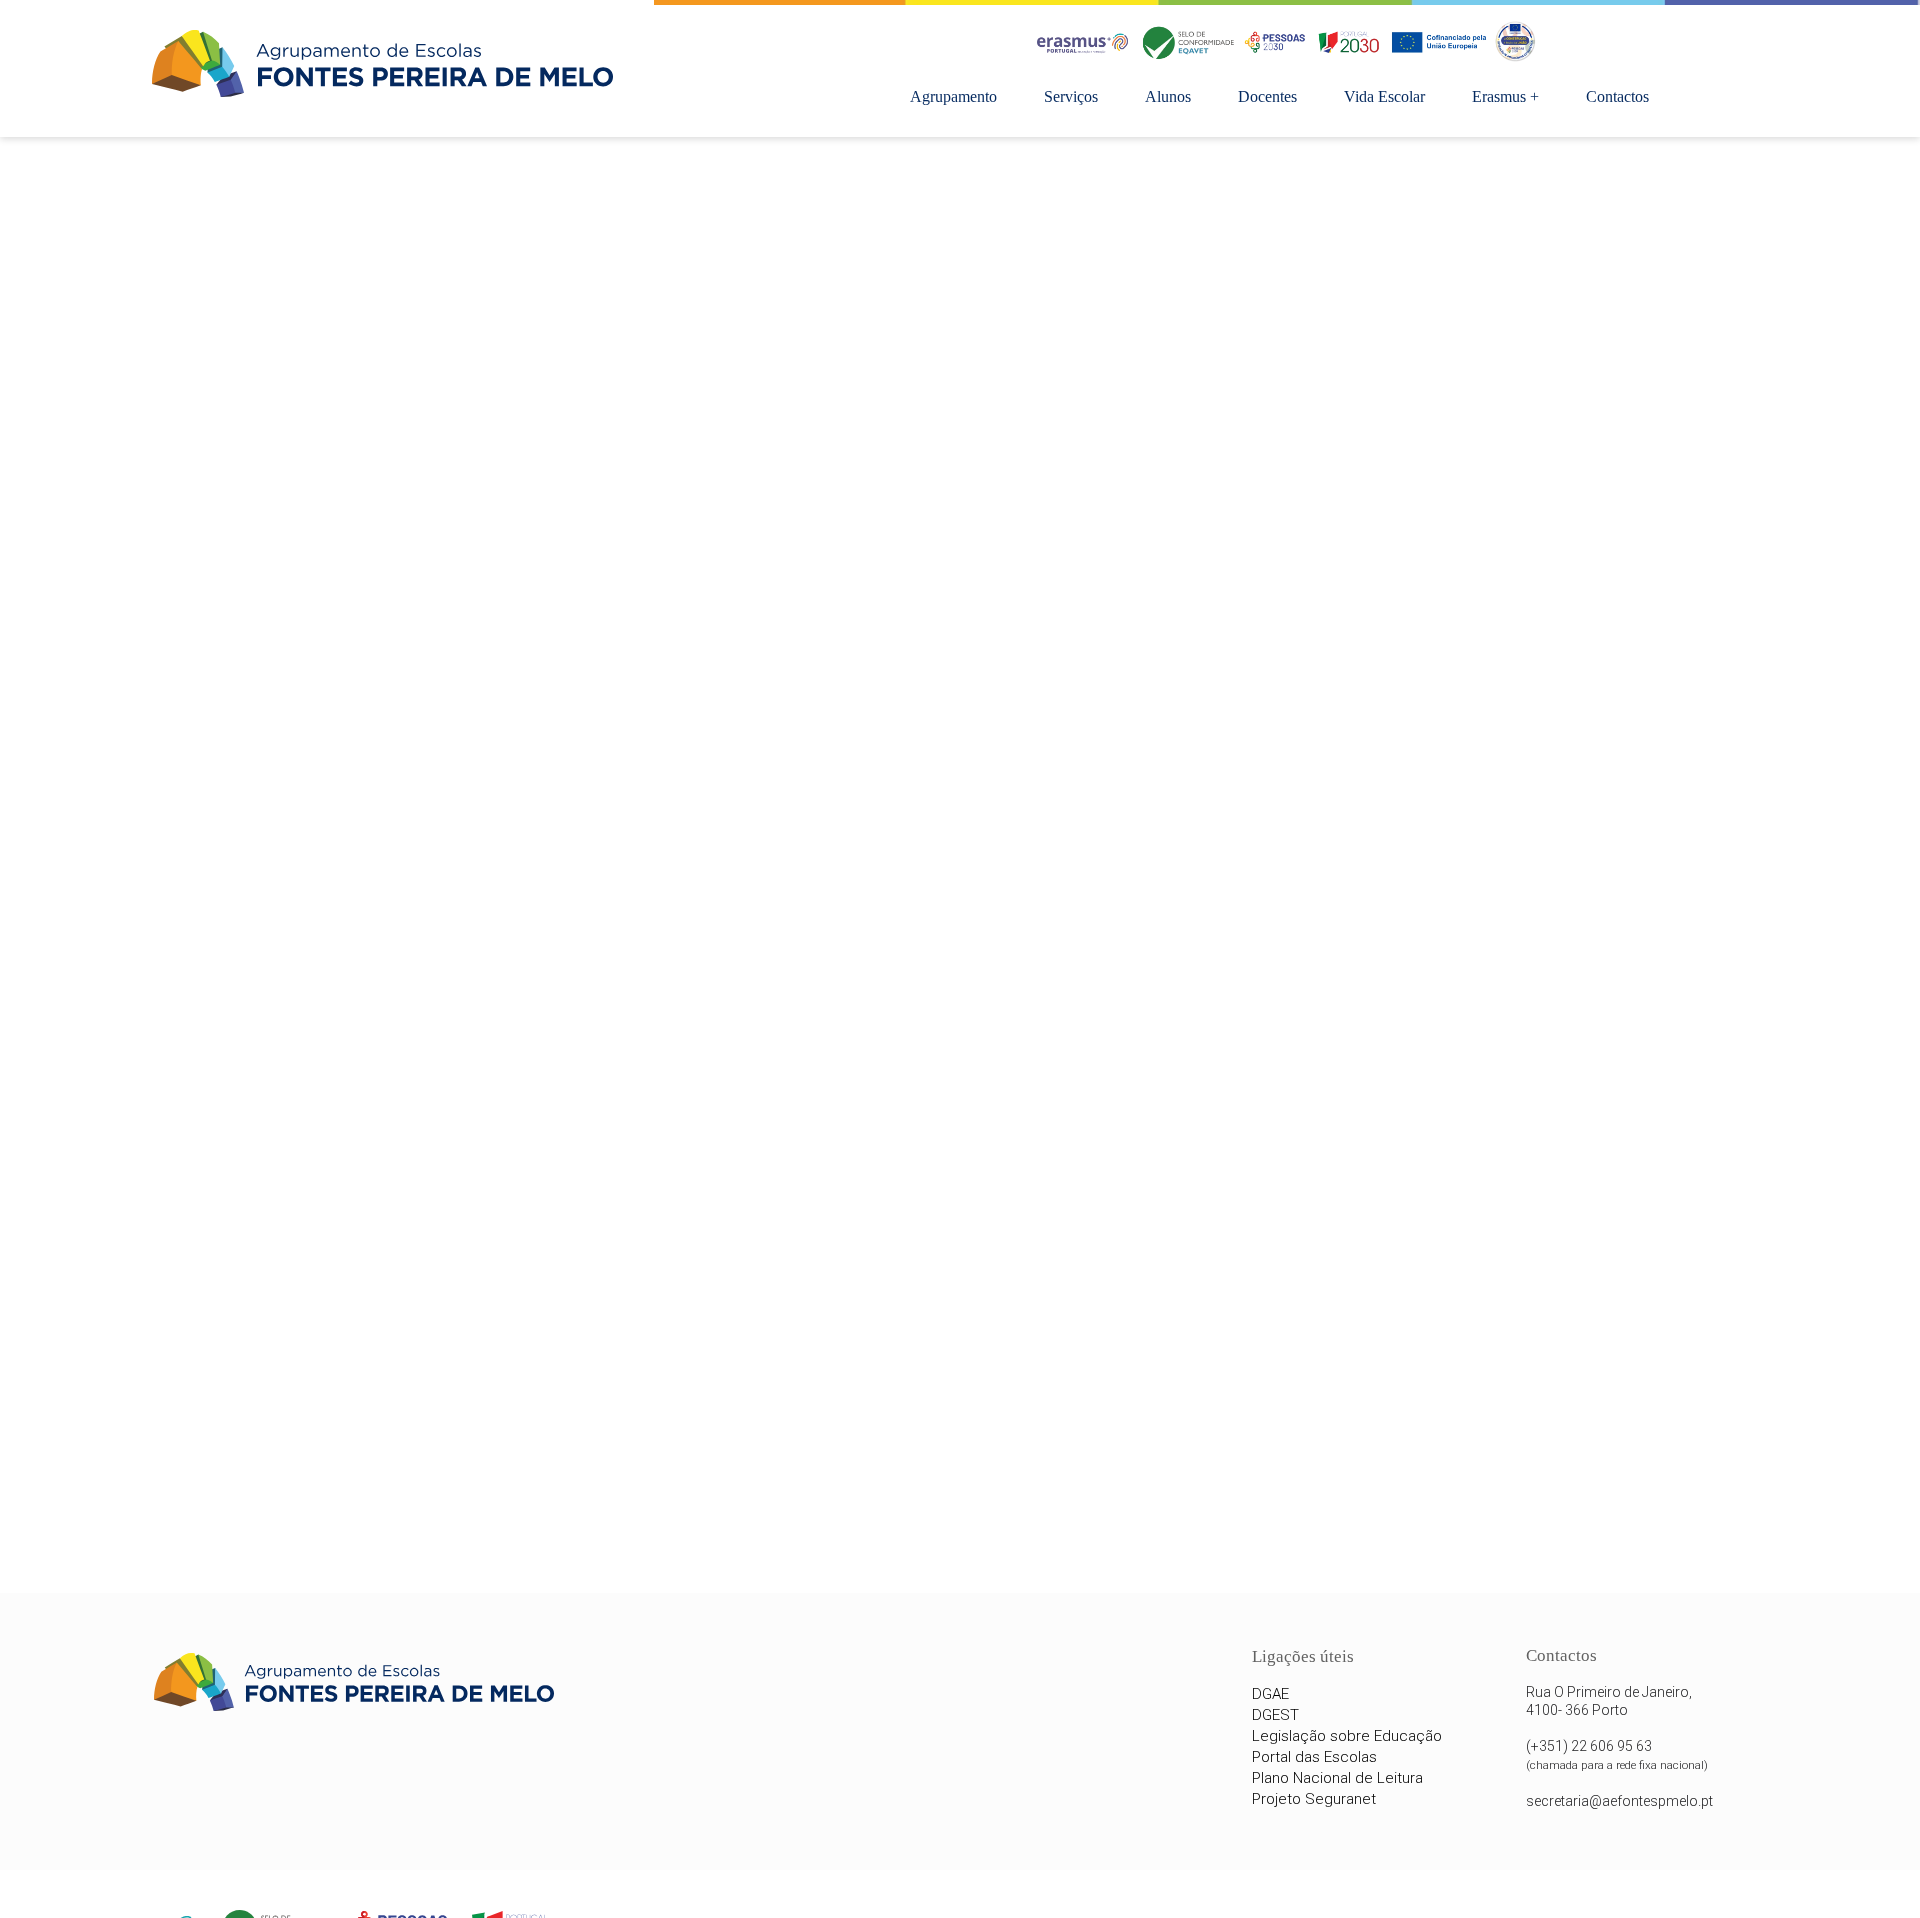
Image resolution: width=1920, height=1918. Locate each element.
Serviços (1071, 96)
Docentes (1267, 96)
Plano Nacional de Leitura (1337, 1778)
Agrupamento (953, 96)
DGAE (1270, 1694)
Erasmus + (1505, 96)
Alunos (1168, 96)
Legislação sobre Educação (1347, 1736)
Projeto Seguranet (1314, 1799)
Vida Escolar (1384, 96)
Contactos (1617, 96)
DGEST (1275, 1715)
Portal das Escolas (1314, 1757)
